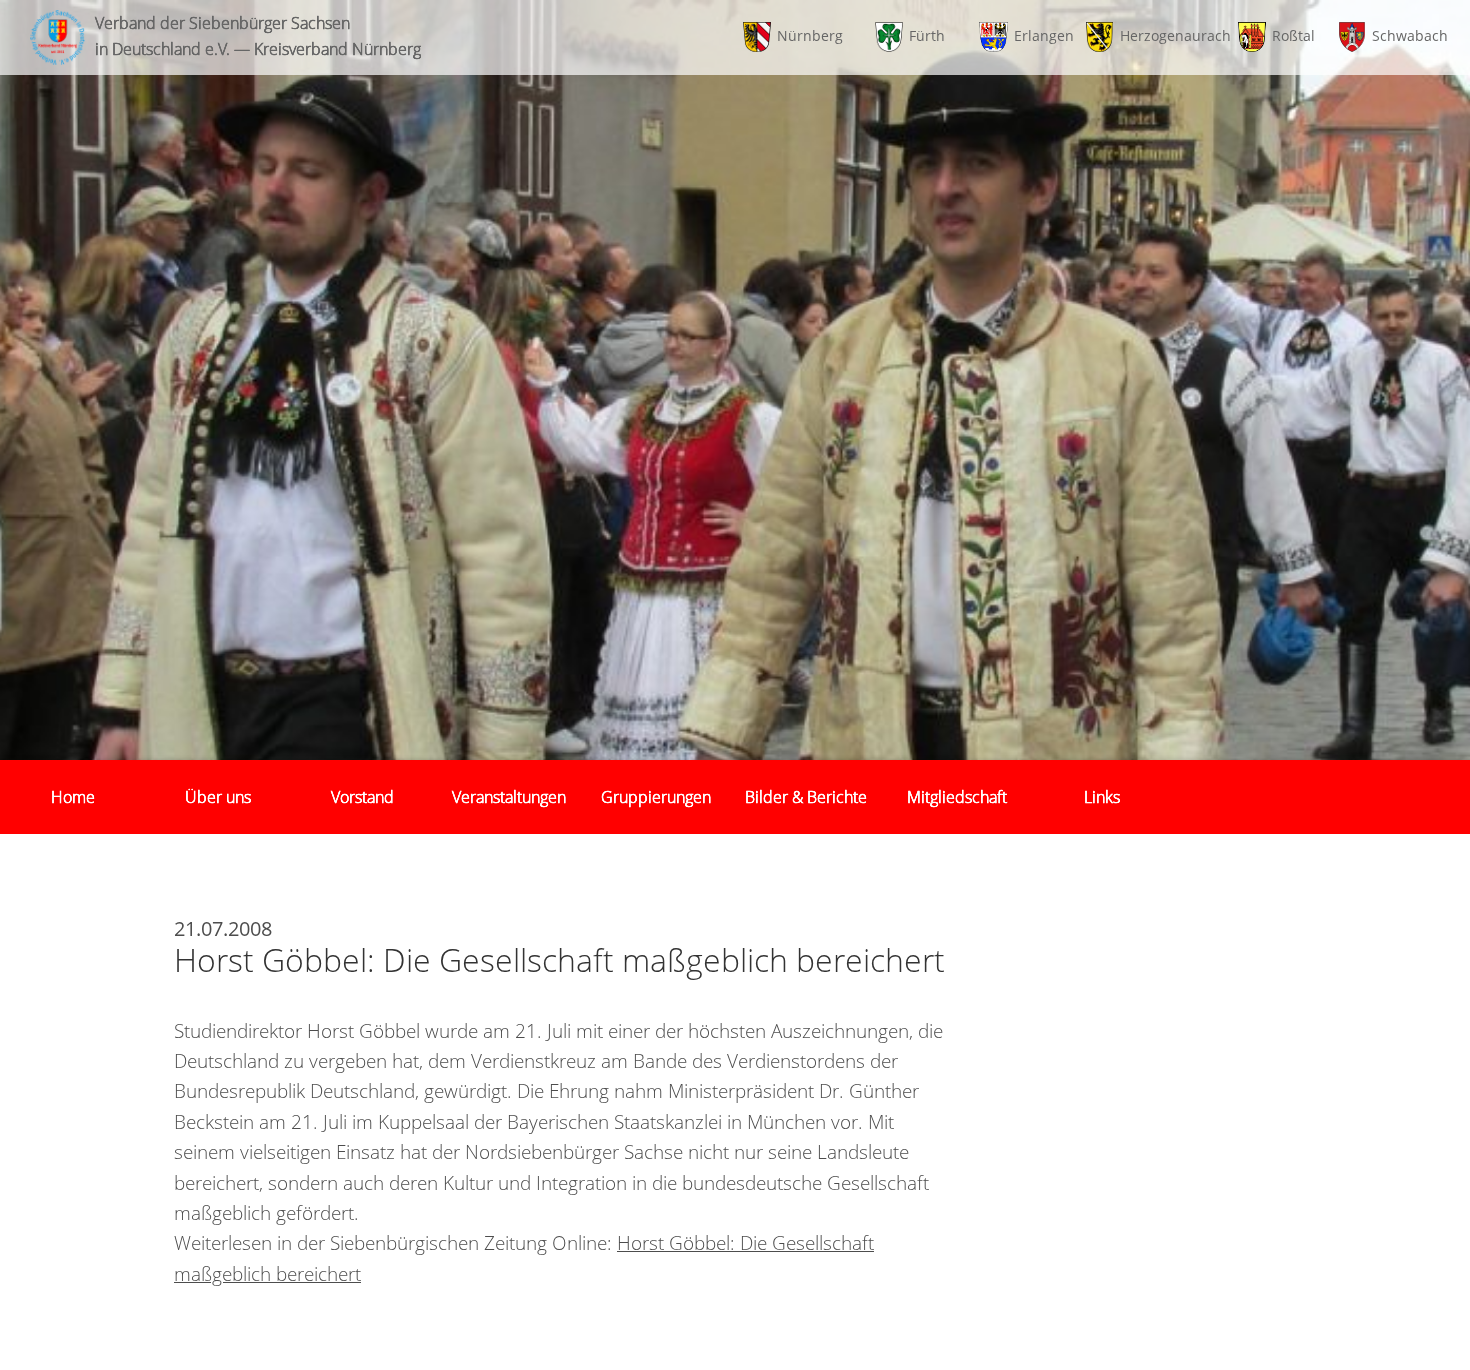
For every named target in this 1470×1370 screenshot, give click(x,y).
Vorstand (362, 797)
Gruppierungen (656, 797)
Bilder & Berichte (806, 797)
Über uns (218, 797)
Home (73, 797)
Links (1102, 797)
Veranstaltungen (509, 797)
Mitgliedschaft (957, 797)
